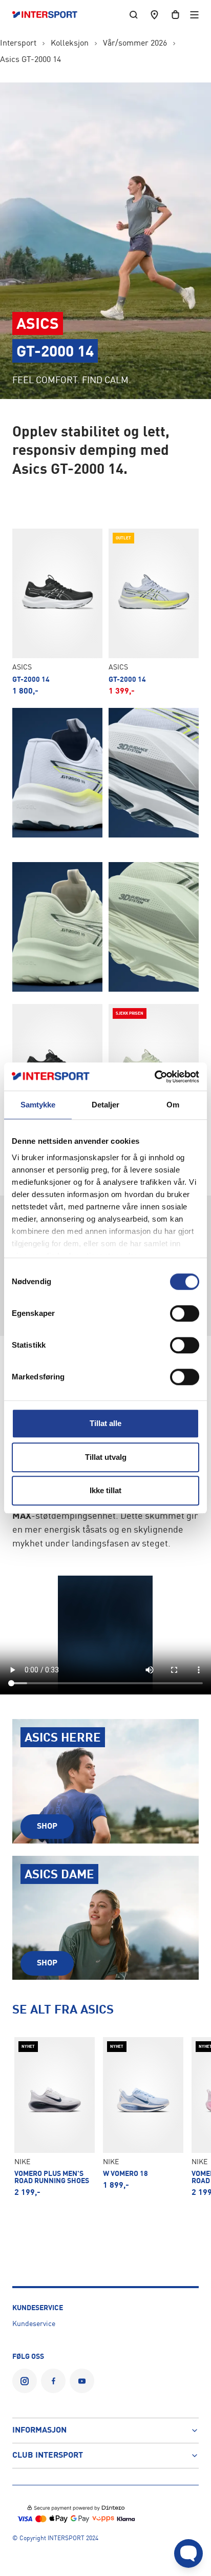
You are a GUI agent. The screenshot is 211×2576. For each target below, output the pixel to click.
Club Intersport (48, 2456)
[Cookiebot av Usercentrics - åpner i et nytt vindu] (154, 1077)
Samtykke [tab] (38, 1105)
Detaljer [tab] (106, 1105)
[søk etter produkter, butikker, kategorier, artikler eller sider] (134, 15)
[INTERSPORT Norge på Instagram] (25, 2381)
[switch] (185, 1313)
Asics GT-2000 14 (30, 60)
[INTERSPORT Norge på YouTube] (82, 2381)
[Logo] (50, 15)
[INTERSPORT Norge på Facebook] (53, 2381)
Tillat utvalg (106, 1457)
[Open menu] (194, 15)
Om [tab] (173, 1105)
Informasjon (39, 2431)
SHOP (47, 1827)
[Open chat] (188, 2553)
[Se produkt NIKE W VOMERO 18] (143, 2113)
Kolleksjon (70, 44)
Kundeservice (34, 2324)
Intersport (18, 44)
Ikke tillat (105, 1490)
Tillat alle (105, 1423)
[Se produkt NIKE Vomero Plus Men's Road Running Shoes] (55, 2117)
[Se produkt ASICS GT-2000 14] (57, 612)
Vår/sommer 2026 (135, 44)
